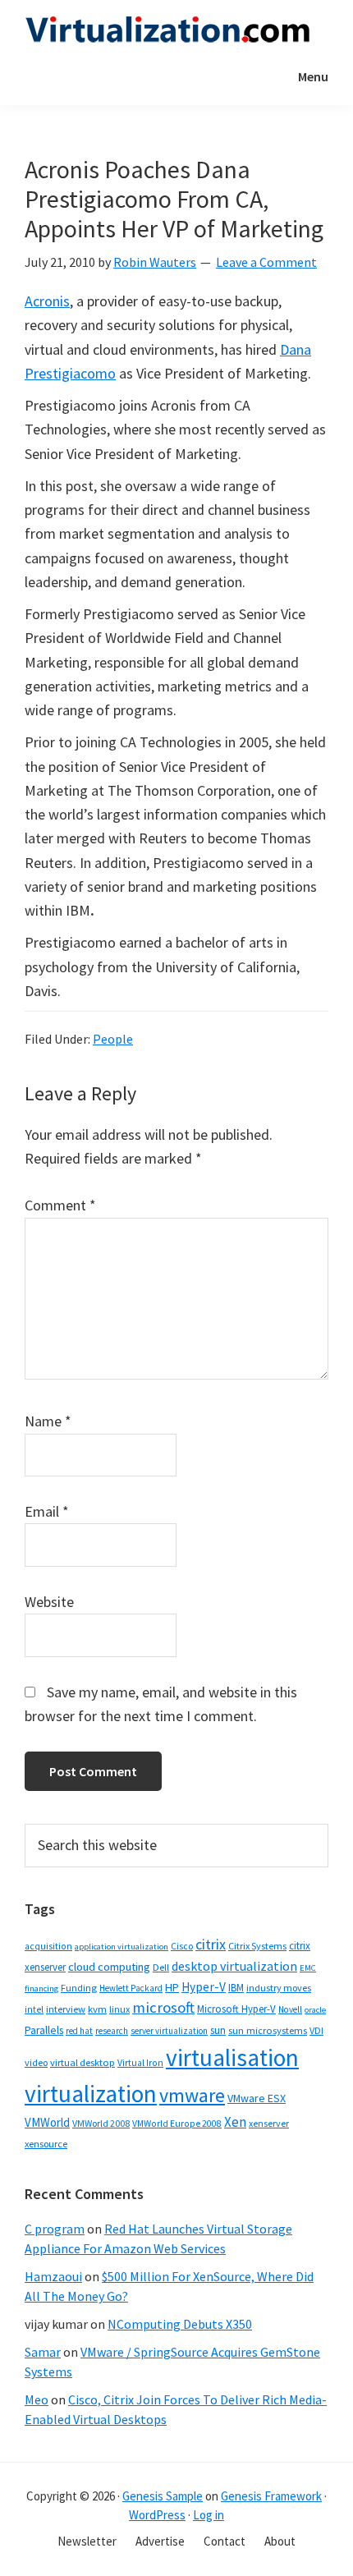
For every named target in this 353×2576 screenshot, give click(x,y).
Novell (290, 2009)
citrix (211, 1944)
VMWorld (47, 2122)
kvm (97, 2009)
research (112, 2031)
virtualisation (232, 2057)
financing (41, 1988)
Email (47, 1511)
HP (172, 1987)
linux (119, 2009)
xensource (46, 2144)
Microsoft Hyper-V (236, 2009)
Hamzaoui (53, 2276)
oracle (315, 2010)
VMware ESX (257, 2098)
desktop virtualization (234, 1966)
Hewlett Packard (131, 1988)
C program (55, 2229)
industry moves (279, 1988)
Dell (161, 1967)
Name (48, 1421)
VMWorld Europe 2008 (177, 2124)
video (36, 2062)
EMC (308, 1968)
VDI (316, 2030)
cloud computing (109, 1967)
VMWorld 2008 (101, 2123)
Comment (60, 1205)
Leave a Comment (266, 262)
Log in (209, 2515)
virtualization (91, 2094)
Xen (235, 2122)
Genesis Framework (271, 2496)
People (113, 1039)
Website (49, 1602)
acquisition (48, 1946)
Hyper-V (204, 1987)
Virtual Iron (140, 2063)
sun (218, 2030)
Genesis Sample (163, 2496)
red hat (79, 2031)
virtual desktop (83, 2062)
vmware (192, 2095)
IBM (236, 1988)
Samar (43, 2352)
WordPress (157, 2515)
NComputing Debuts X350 (180, 2324)
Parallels (44, 2030)
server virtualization (169, 2031)
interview (66, 2009)
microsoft (163, 2007)
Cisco (182, 1946)
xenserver (269, 2123)
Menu (313, 76)
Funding (79, 1988)
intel (34, 2009)
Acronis (47, 301)
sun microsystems (268, 2030)
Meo (37, 2399)
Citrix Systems (257, 1946)
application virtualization (121, 1947)
